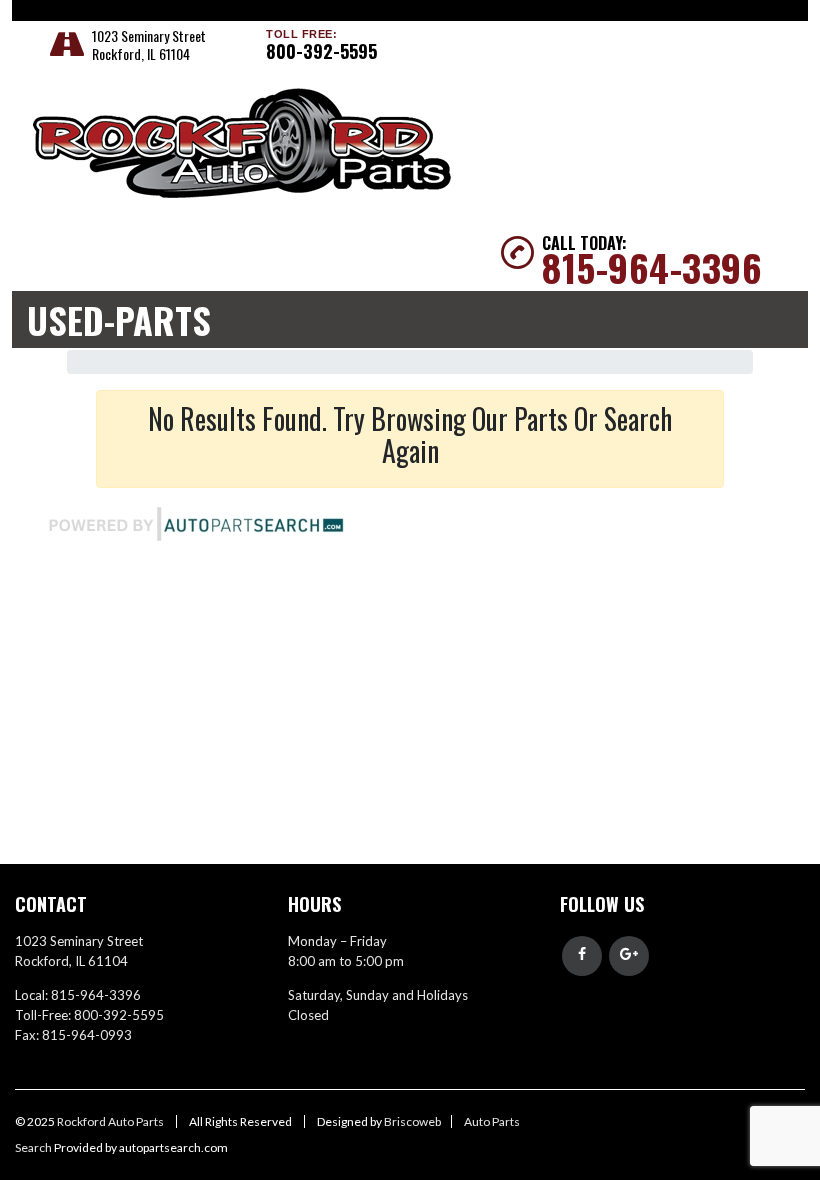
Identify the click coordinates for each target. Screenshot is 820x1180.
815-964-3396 (652, 267)
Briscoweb (412, 1121)
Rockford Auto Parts (111, 1121)
